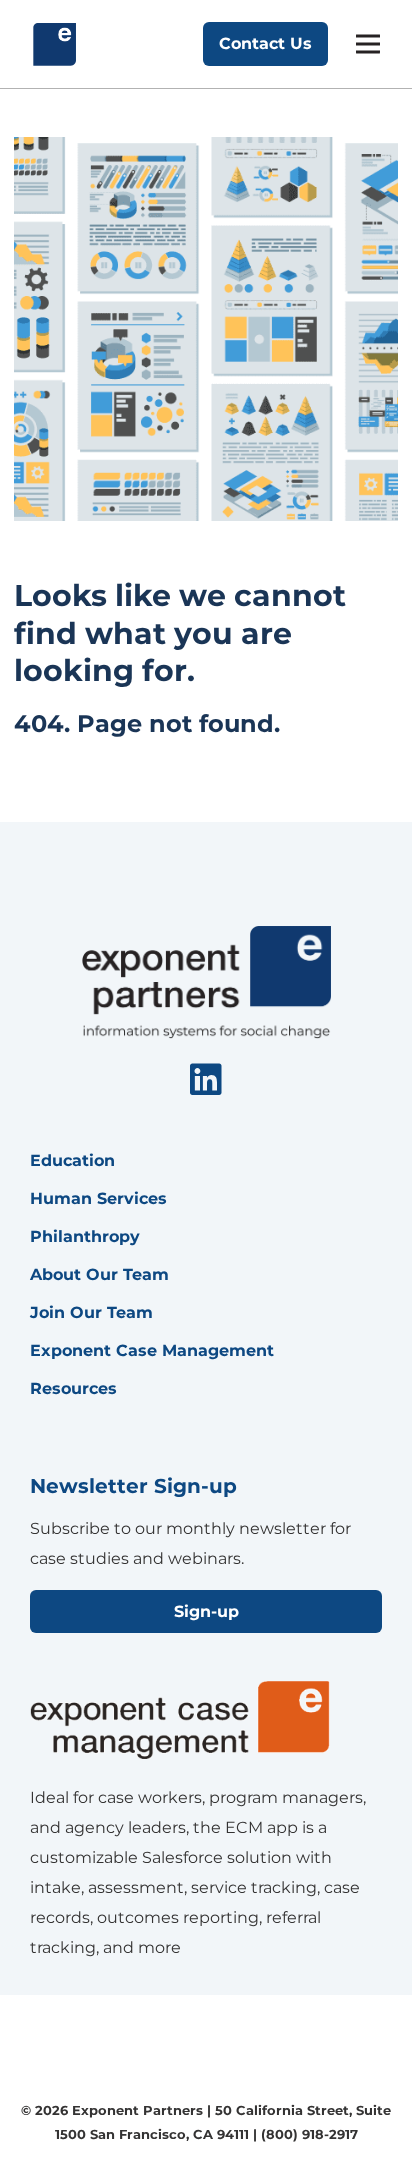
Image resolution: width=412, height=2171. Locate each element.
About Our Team (99, 1274)
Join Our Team (91, 1312)
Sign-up (206, 1611)
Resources (73, 1388)
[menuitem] (206, 1081)
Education (72, 1160)
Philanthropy (85, 1236)
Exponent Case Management (152, 1350)
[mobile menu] (368, 44)
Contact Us (265, 43)
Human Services (98, 1198)
